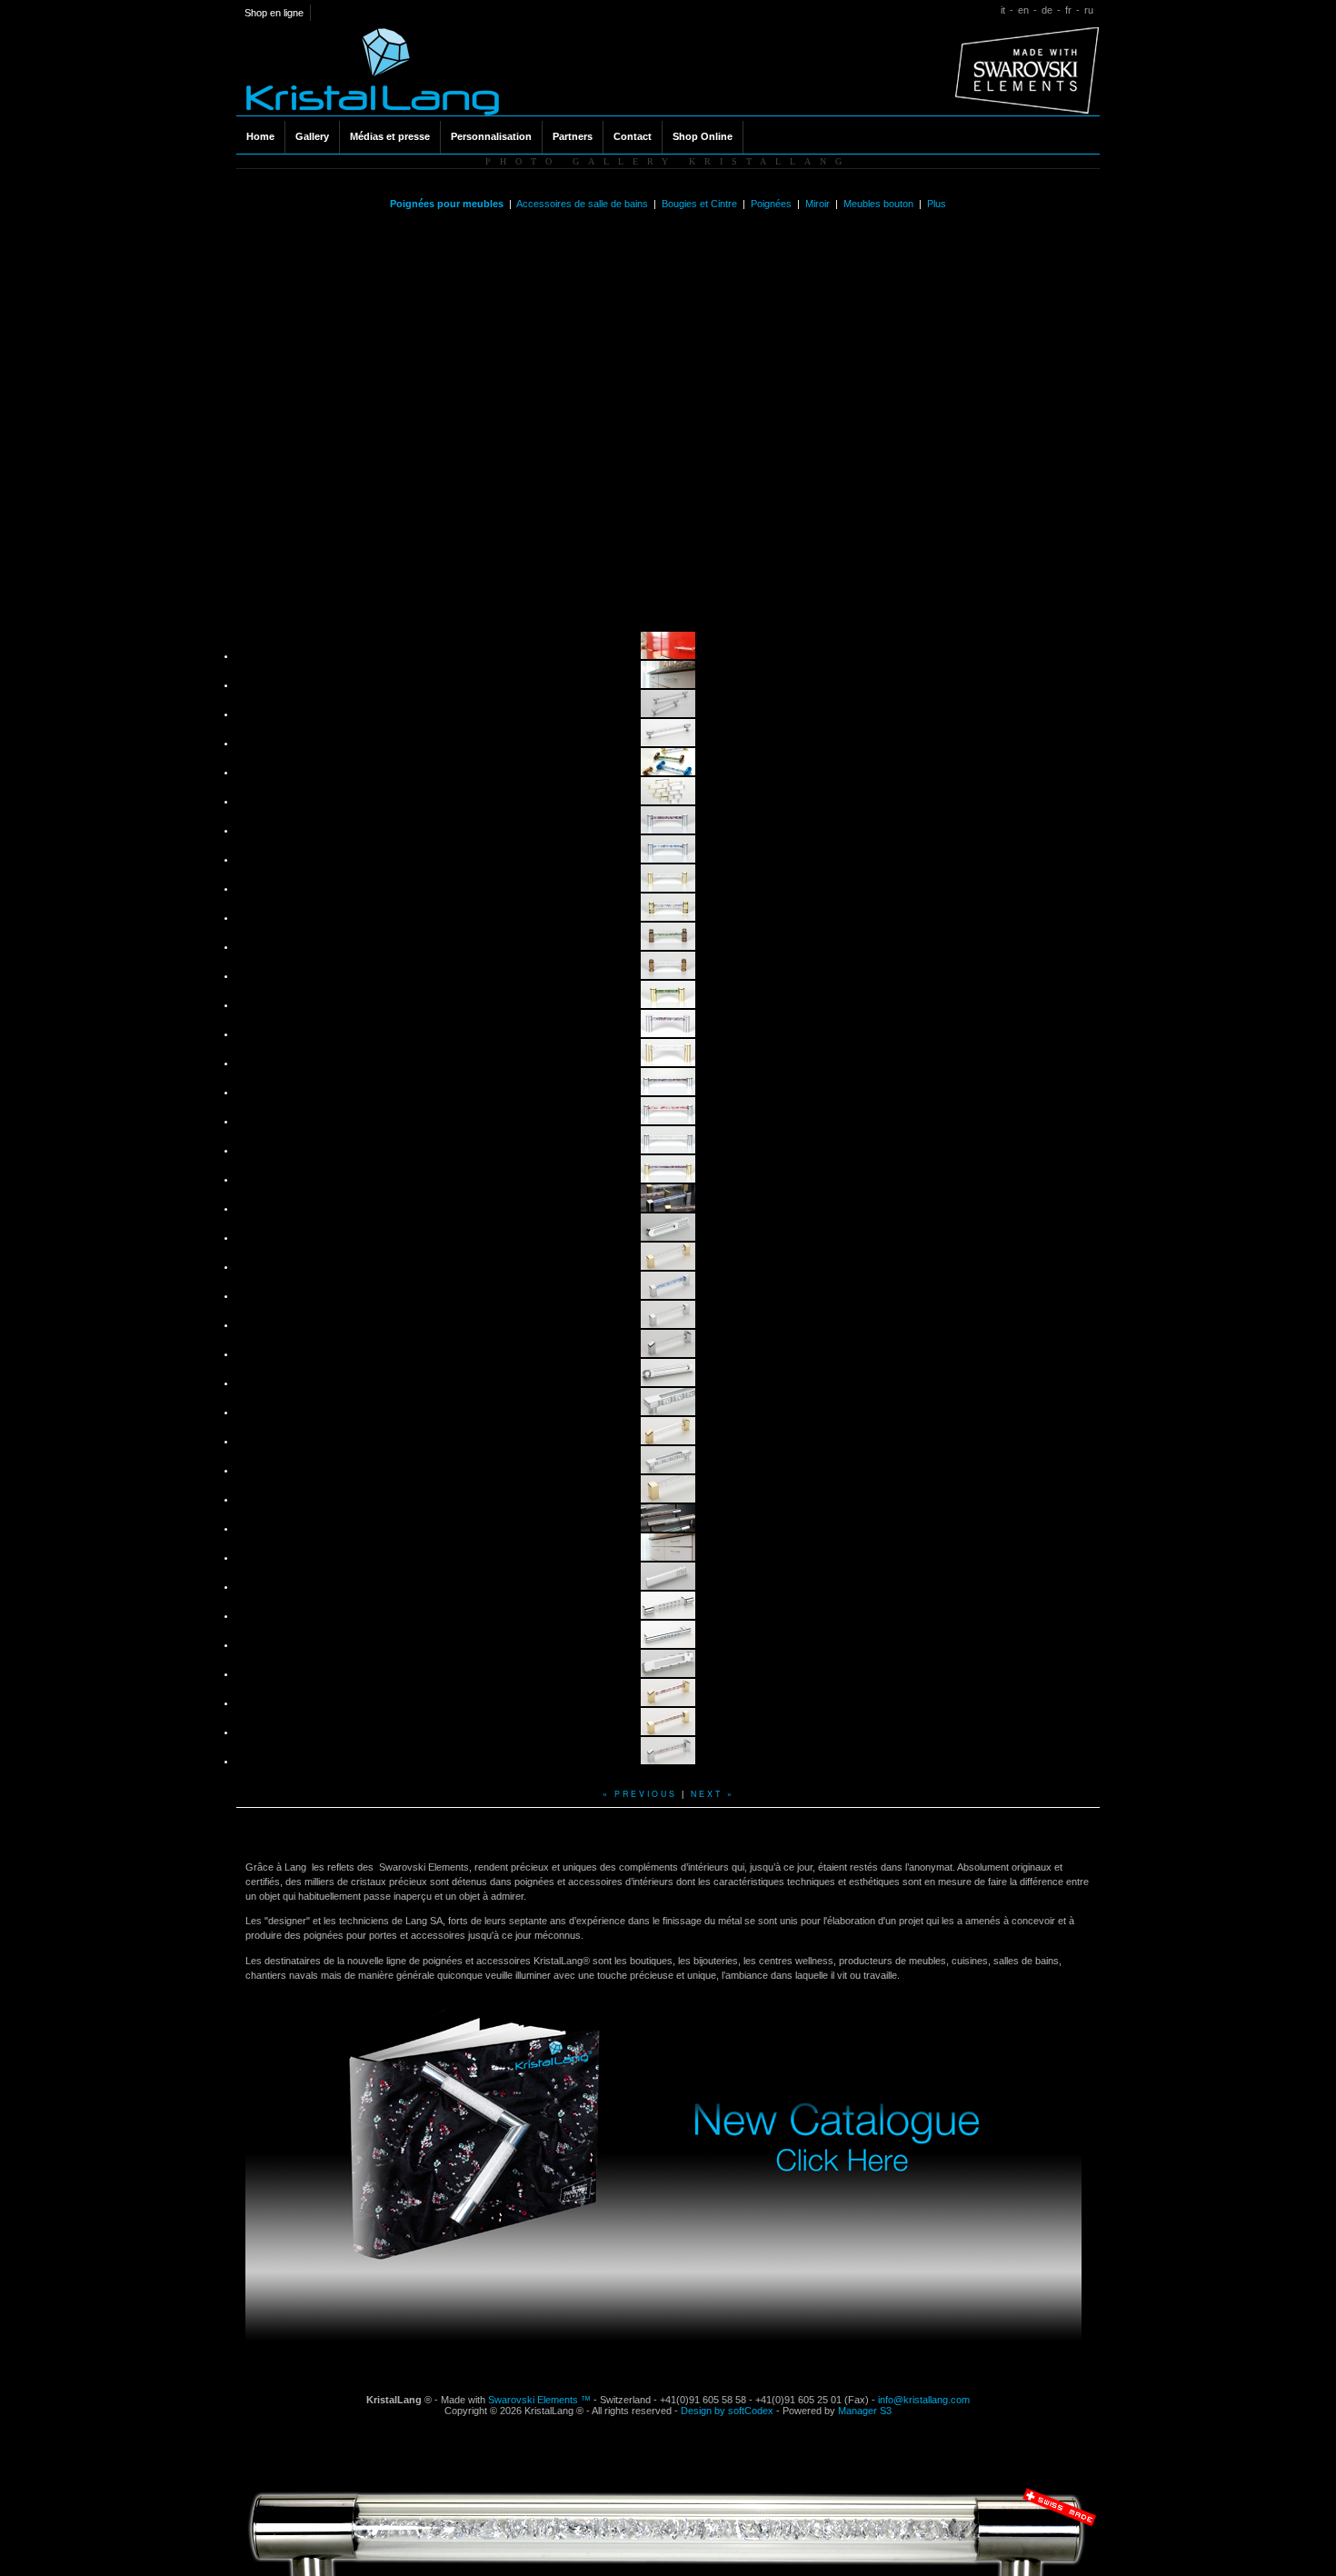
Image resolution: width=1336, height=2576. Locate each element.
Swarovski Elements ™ (539, 2400)
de (1047, 10)
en (1023, 10)
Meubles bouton (880, 204)
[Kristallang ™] (373, 112)
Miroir (819, 204)
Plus (937, 204)
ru (1089, 10)
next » (713, 1793)
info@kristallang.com (924, 2400)
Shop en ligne (274, 13)
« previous (640, 1793)
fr (1068, 10)
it (1003, 10)
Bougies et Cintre (701, 204)
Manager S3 (865, 2411)
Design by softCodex (727, 2411)
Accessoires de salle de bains (583, 204)
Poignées (773, 204)
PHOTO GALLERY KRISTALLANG (668, 161)
